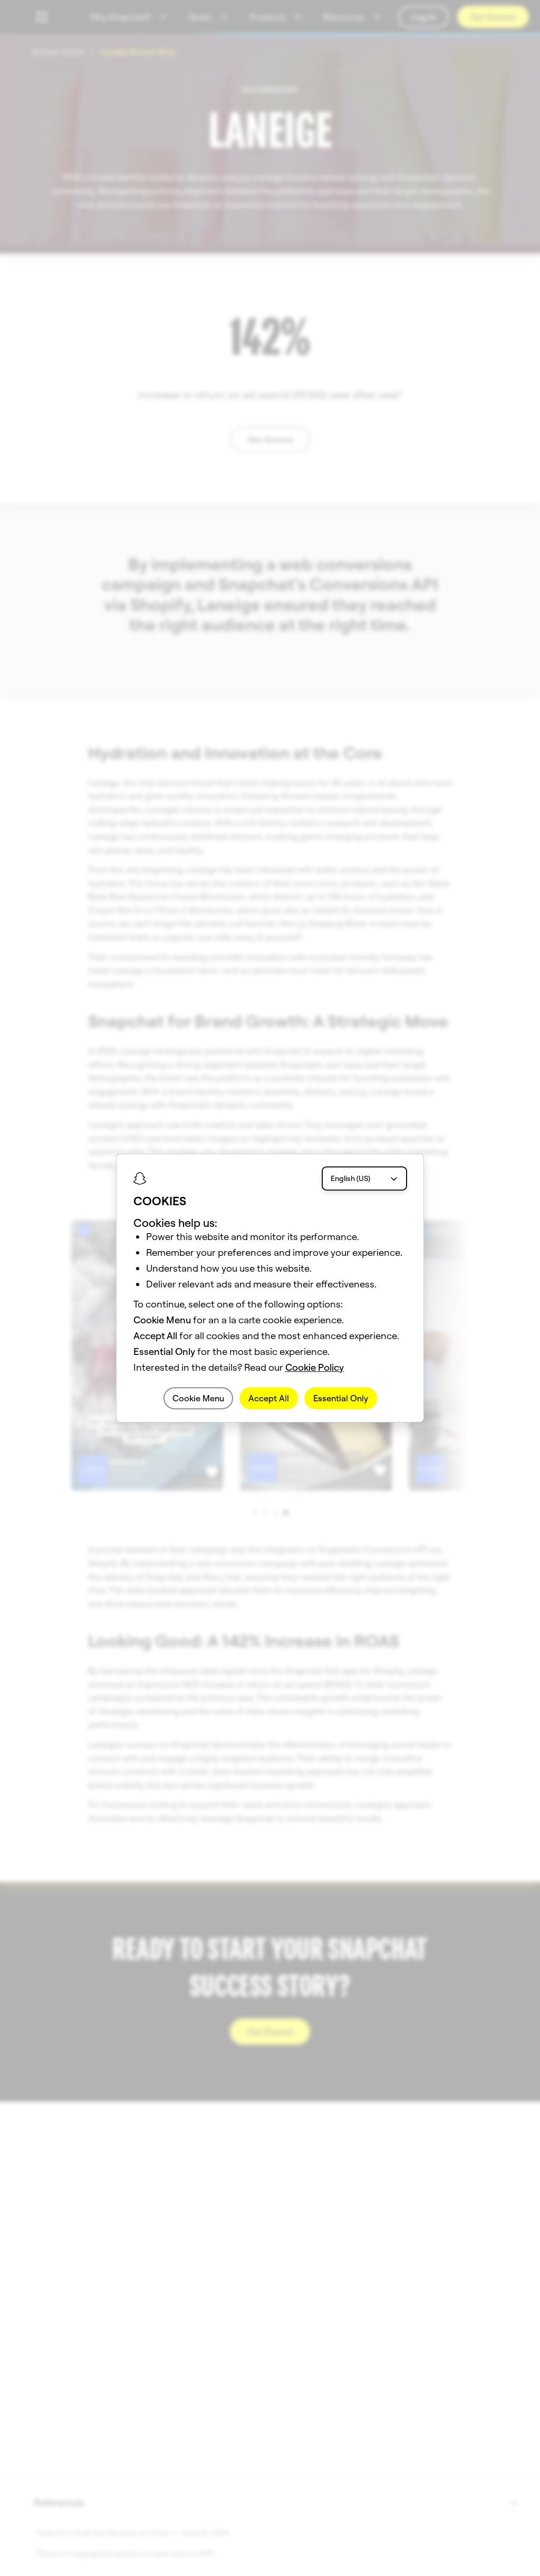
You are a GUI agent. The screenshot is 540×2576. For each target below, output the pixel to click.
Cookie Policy (315, 1367)
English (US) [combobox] (350, 1178)
